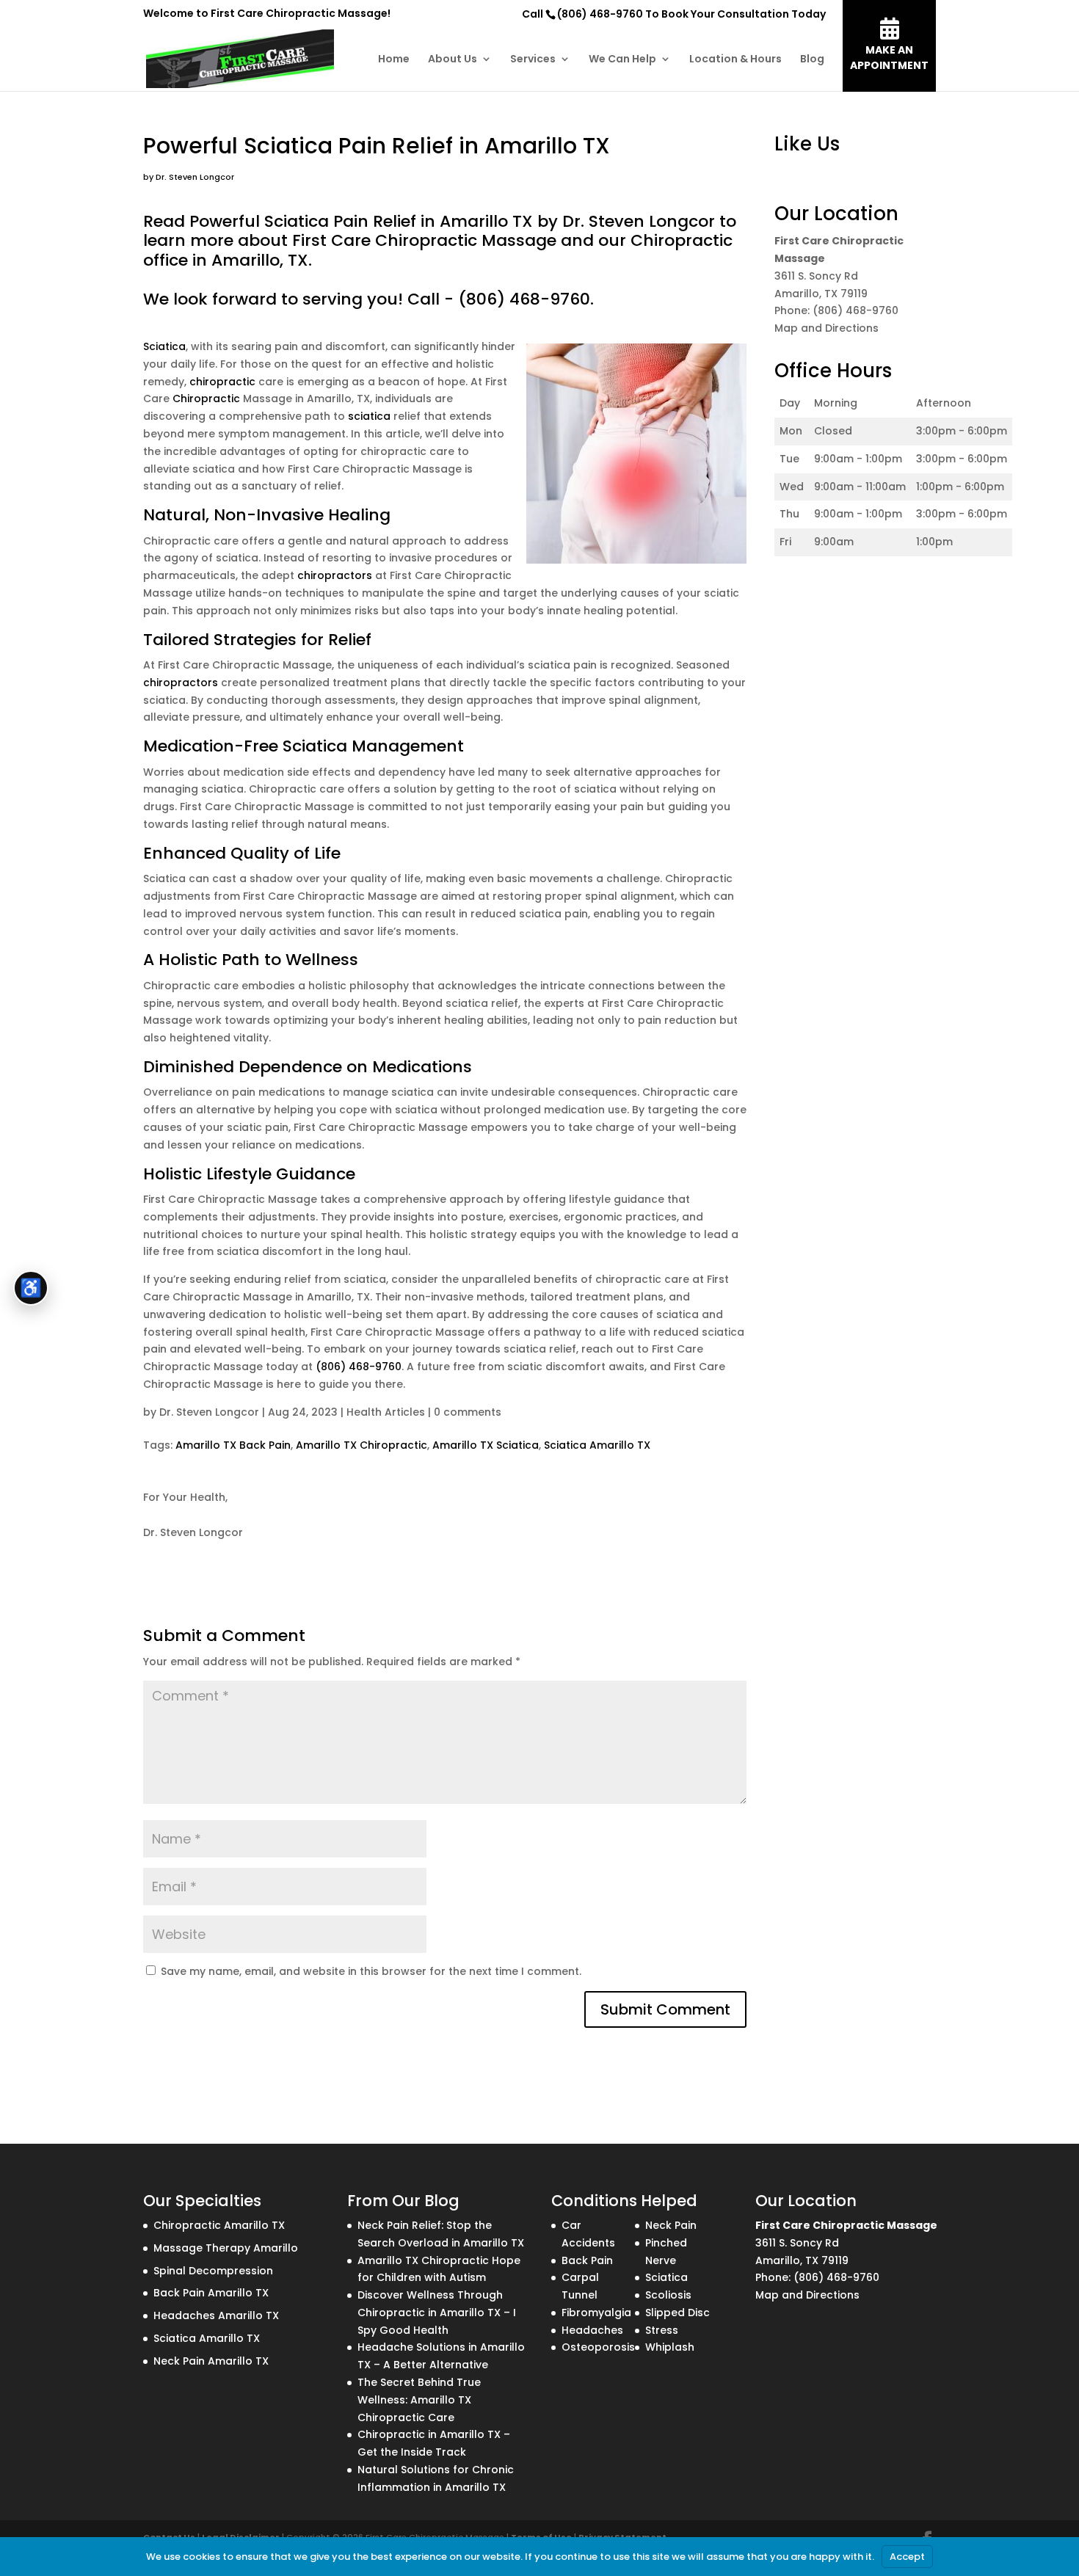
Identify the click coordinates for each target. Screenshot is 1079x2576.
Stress (662, 2330)
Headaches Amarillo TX (216, 2315)
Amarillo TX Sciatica (486, 1445)
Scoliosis (668, 2295)
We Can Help (622, 60)
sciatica (369, 416)
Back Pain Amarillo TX (211, 2293)
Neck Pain (671, 2225)
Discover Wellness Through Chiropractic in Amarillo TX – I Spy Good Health (437, 2313)
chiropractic (222, 382)
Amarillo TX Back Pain (233, 1445)
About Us (453, 60)
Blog (812, 60)
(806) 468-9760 (600, 14)
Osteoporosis (598, 2347)
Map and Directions (826, 328)
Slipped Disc (677, 2313)
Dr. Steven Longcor (209, 1412)
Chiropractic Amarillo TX (219, 2225)
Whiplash (670, 2347)
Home (394, 60)
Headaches (592, 2330)
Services (533, 60)
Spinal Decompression (213, 2271)
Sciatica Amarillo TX (597, 1445)
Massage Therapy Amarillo (226, 2248)
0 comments (468, 1412)
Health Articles (386, 1412)
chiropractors (335, 575)
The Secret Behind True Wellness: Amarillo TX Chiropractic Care (419, 2400)
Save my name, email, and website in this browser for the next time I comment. (371, 1971)
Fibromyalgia (596, 2313)
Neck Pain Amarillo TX (211, 2361)
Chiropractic (206, 399)
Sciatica (164, 346)
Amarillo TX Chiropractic (362, 1445)
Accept (907, 2557)
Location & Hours (735, 60)
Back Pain (587, 2260)
